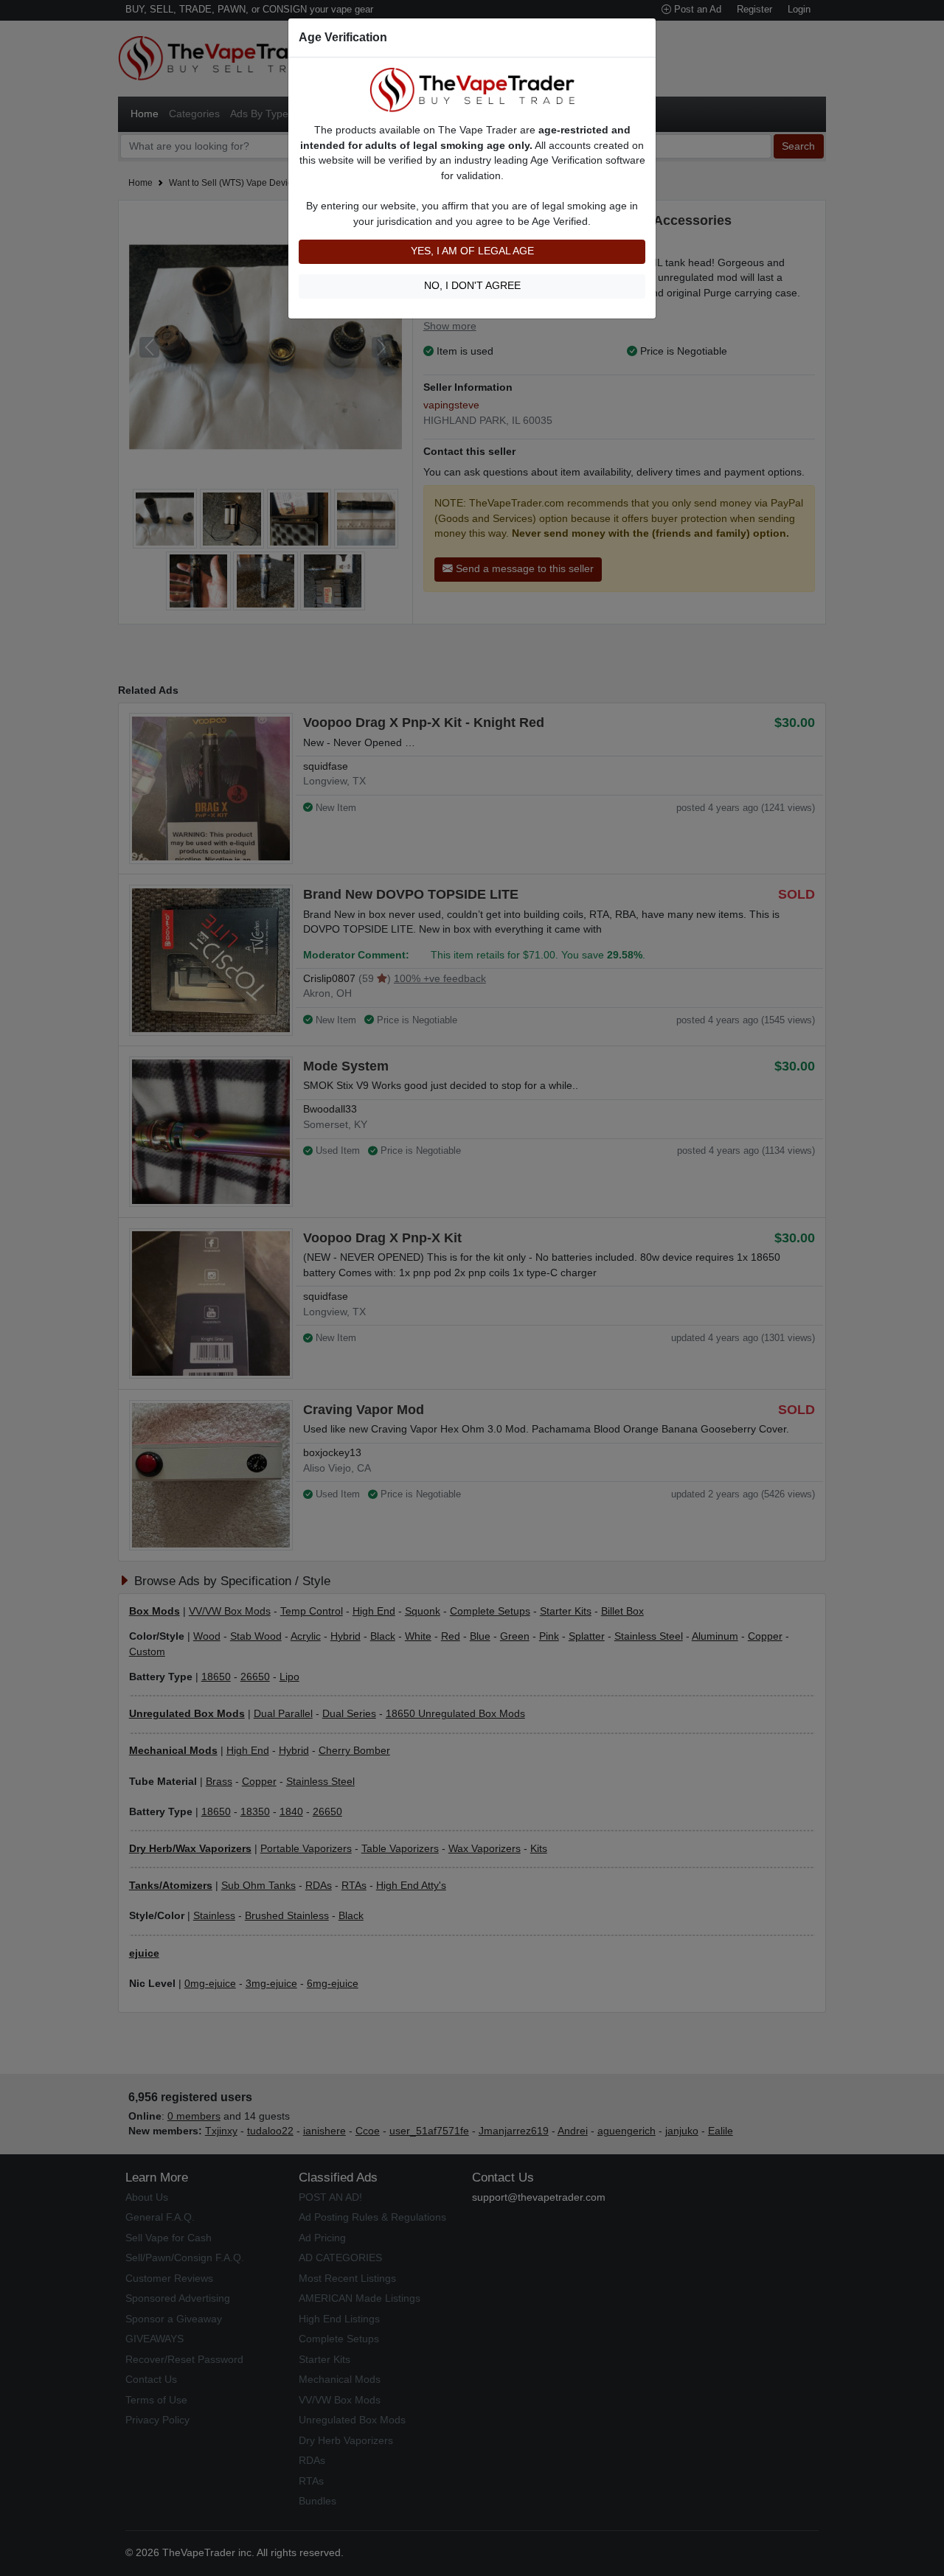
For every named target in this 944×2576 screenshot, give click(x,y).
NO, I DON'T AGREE (472, 286)
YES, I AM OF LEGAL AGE (472, 251)
